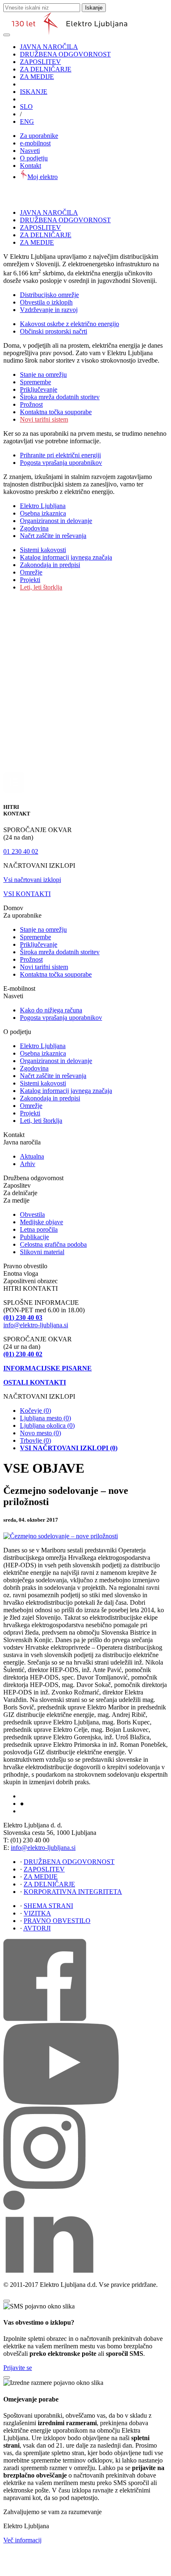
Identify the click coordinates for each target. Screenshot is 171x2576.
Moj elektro (43, 177)
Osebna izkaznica (43, 513)
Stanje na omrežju (43, 374)
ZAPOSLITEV (40, 62)
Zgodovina (34, 528)
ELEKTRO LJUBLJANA (46, 1797)
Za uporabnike (39, 136)
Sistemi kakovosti (43, 550)
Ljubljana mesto (45, 1418)
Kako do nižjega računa (51, 1010)
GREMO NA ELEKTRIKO (48, 1812)
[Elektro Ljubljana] (70, 33)
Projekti (30, 580)
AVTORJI (37, 1928)
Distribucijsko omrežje (49, 295)
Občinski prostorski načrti (54, 331)
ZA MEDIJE (37, 77)
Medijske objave (42, 1222)
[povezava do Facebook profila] (45, 2019)
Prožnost (31, 404)
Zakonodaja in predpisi (50, 565)
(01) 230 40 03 (23, 1317)
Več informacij (22, 2540)
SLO (26, 107)
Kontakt (31, 166)
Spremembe (35, 382)
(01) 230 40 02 (23, 1354)
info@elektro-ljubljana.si (36, 1325)
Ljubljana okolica (47, 1426)
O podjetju (34, 158)
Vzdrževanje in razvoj (49, 310)
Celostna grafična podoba (53, 1244)
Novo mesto (40, 1433)
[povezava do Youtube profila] (61, 2103)
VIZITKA (37, 1913)
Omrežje (31, 572)
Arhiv (28, 1164)
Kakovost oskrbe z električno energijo (70, 324)
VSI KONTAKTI (27, 894)
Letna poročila (39, 1229)
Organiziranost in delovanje (56, 521)
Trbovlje (35, 1440)
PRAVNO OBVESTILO (57, 1921)
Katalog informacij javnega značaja (66, 557)
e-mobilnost (35, 143)
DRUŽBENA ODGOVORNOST (65, 54)
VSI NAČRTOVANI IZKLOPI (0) (69, 1448)
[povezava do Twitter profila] (44, 2187)
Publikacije (34, 1237)
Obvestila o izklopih (46, 302)
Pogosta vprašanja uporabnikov (61, 463)
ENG (27, 122)
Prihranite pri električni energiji (60, 455)
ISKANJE (34, 92)
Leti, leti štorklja (41, 587)
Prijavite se (18, 2368)
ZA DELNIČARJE (46, 69)
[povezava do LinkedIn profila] (48, 2270)
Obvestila (32, 1214)
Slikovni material (42, 1252)
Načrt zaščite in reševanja (53, 536)
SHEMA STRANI (48, 1906)
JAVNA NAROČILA (49, 47)
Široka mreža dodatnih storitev (60, 397)
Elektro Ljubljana (43, 506)
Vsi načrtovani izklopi (32, 880)
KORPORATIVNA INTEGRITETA (73, 1892)
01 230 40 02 (21, 851)
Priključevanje (39, 389)
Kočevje (35, 1411)
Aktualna (32, 1156)
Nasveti (30, 151)
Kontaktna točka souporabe (56, 412)
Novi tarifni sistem (44, 419)
